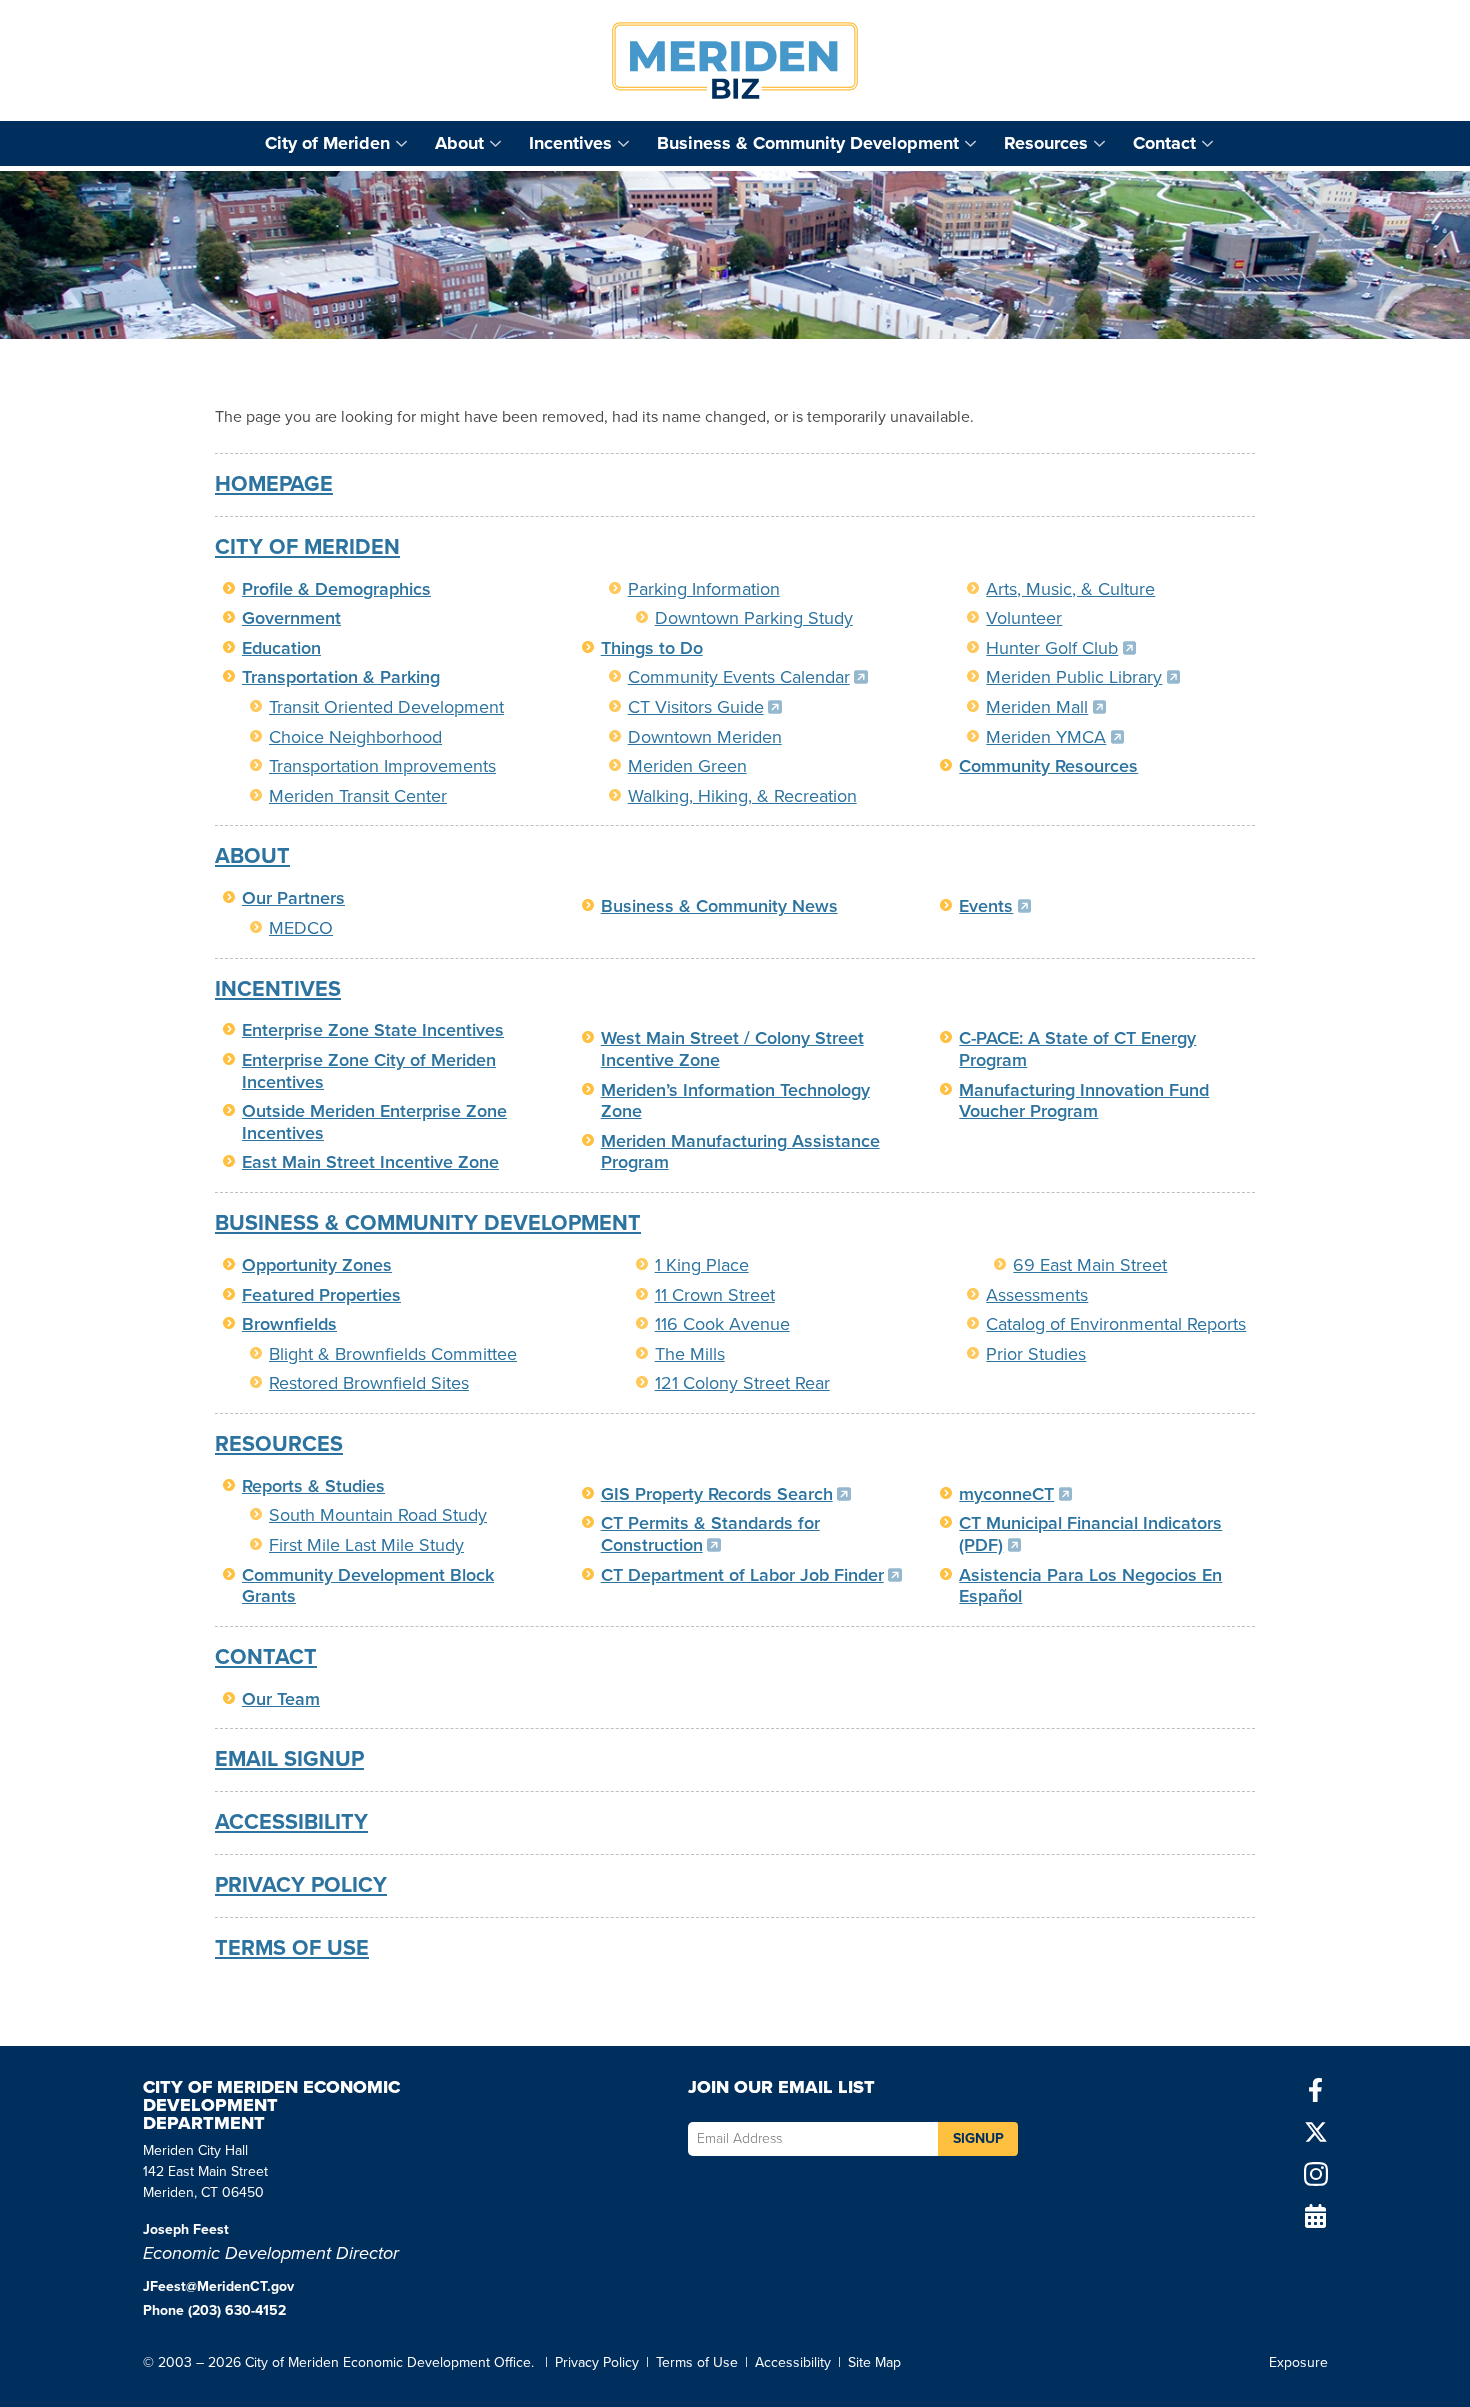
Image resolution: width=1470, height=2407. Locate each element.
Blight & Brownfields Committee (393, 1354)
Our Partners (293, 898)
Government (291, 618)
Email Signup (289, 1759)
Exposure (1298, 2362)
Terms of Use (292, 1948)
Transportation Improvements (382, 766)
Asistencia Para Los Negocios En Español (1090, 1586)
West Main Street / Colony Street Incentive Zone (732, 1049)
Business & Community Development (808, 143)
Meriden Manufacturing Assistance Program (740, 1152)
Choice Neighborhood (355, 737)
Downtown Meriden (705, 737)
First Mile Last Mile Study (366, 1545)
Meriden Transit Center (358, 796)
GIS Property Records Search (723, 1494)
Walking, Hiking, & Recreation (742, 796)
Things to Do (652, 648)
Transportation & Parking (341, 677)
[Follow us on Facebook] (1316, 2090)
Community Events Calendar (745, 677)
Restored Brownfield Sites (369, 1383)
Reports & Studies (313, 1486)
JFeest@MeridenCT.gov (218, 2286)
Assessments (1037, 1295)
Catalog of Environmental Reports (1116, 1324)
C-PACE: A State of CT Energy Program (1077, 1049)
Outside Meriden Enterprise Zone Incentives (374, 1122)
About (459, 143)
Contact (1164, 143)
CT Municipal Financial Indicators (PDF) (1090, 1534)
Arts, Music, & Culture (1070, 589)
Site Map (874, 2362)
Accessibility (291, 1822)
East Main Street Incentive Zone (370, 1162)
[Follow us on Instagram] (1316, 2174)
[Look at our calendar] (1316, 2216)
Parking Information (704, 589)
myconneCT (1013, 1494)
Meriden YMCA (1052, 737)
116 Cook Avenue (722, 1324)
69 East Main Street (1090, 1265)
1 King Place (702, 1265)
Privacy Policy (301, 1885)
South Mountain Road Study (378, 1515)
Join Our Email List (781, 2089)
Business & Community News (719, 906)
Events (992, 906)
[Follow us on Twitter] (1316, 2132)
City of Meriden (327, 143)
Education (281, 648)
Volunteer (1024, 618)
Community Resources (1048, 766)
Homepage (274, 484)
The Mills (690, 1354)
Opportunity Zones (317, 1265)
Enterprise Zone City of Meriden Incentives (369, 1071)
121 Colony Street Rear (742, 1383)
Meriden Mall (1043, 707)
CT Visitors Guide (702, 707)
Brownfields (289, 1324)
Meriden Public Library (1080, 677)
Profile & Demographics (336, 589)
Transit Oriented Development (386, 707)
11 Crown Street (715, 1295)
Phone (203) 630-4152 (214, 2310)
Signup (978, 2138)
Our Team (281, 1699)
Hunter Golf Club (1058, 648)
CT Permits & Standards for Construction (710, 1534)
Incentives (570, 143)
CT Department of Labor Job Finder (749, 1575)
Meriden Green (687, 766)
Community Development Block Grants (368, 1586)
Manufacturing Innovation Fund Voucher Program (1084, 1101)
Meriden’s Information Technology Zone (735, 1101)
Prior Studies (1036, 1354)
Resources (1046, 143)
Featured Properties (321, 1295)
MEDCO (301, 928)
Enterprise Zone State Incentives (373, 1030)
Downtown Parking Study (754, 618)
